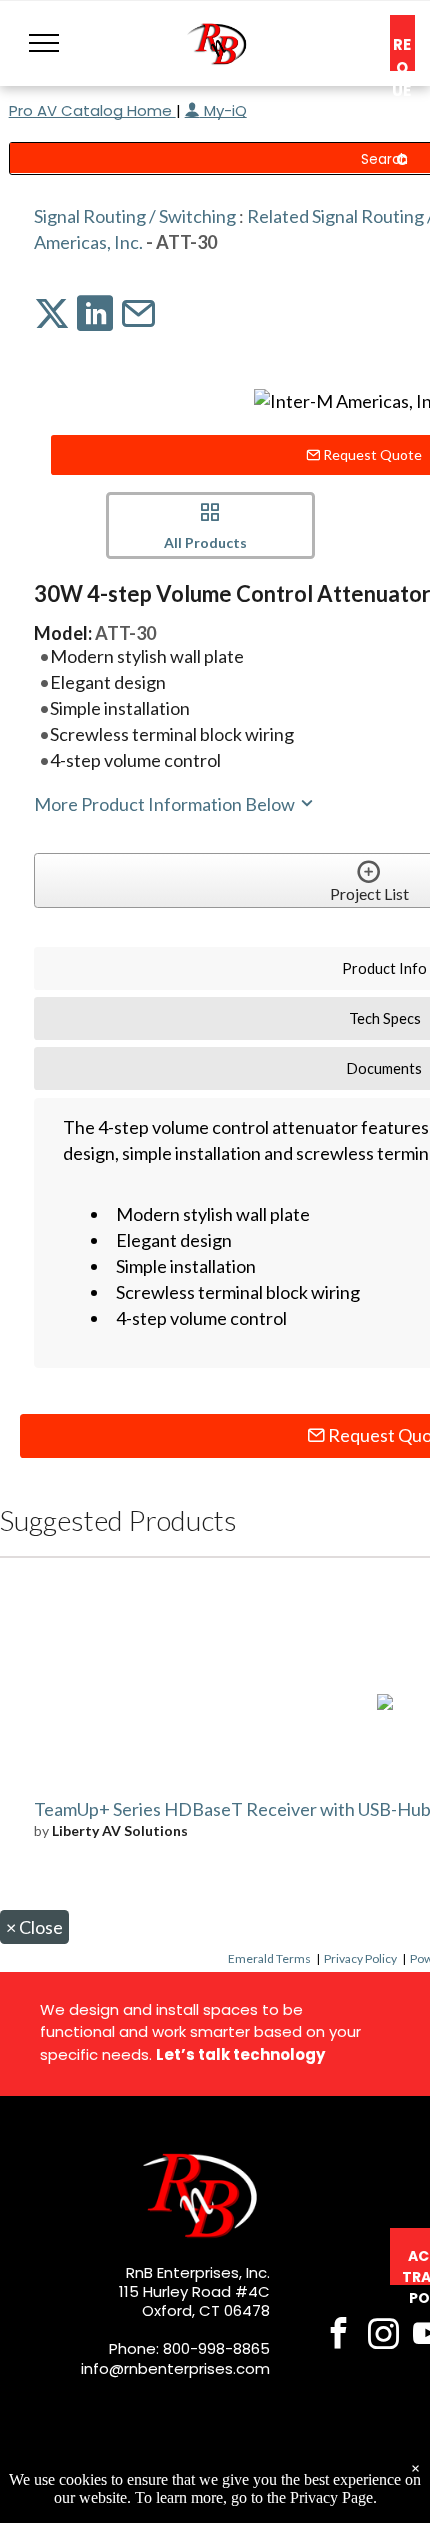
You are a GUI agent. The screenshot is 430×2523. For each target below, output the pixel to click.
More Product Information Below (166, 804)
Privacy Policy (360, 1958)
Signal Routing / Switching (135, 216)
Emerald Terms (269, 1958)
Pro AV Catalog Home (92, 110)
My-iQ (223, 110)
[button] (44, 43)
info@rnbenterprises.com (175, 2368)
